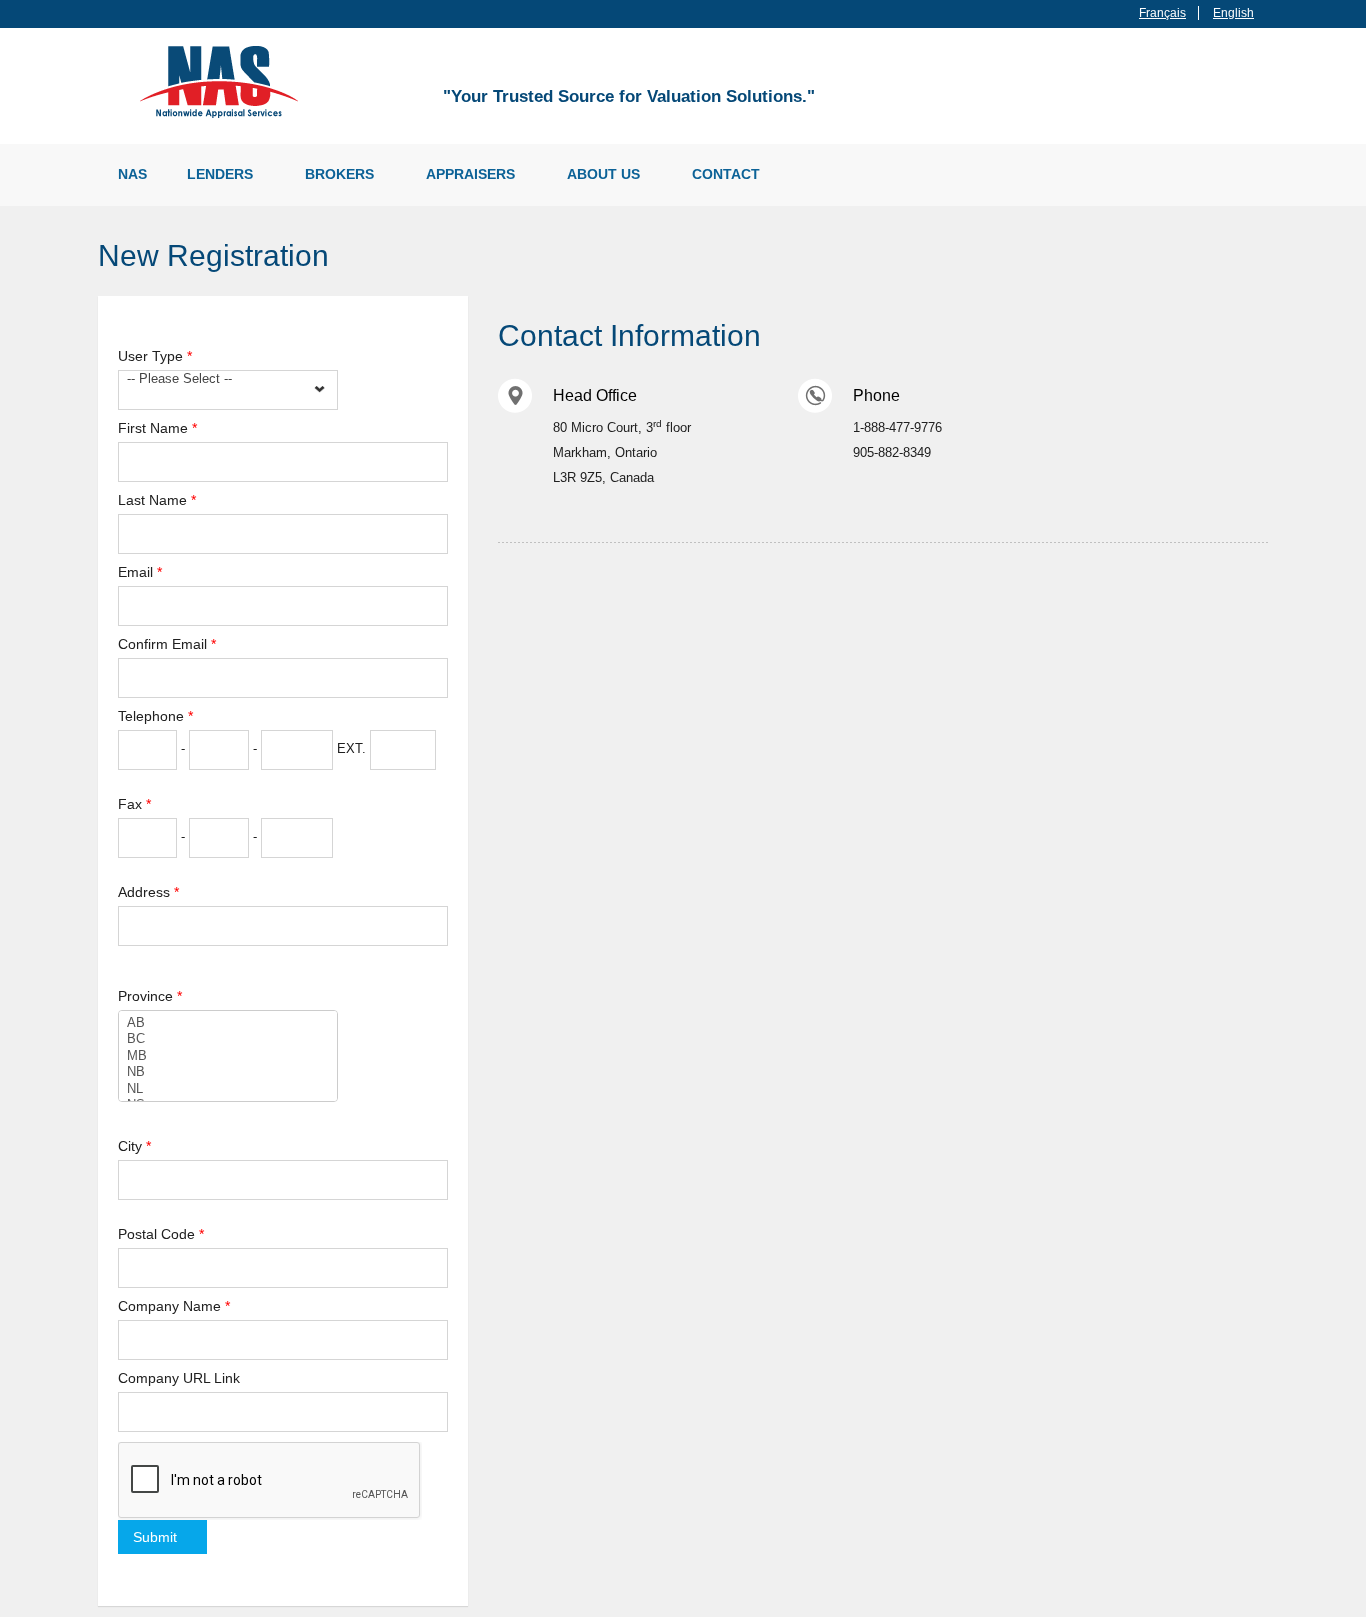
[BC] (228, 1039)
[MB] (228, 1056)
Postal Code (161, 1234)
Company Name (174, 1306)
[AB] (228, 1023)
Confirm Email (167, 644)
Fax (134, 804)
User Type (155, 356)
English (1233, 13)
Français (1162, 13)
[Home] (223, 80)
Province (150, 996)
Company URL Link (179, 1378)
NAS (132, 174)
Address (148, 892)
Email (140, 572)
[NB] (228, 1072)
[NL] (228, 1089)
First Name (157, 428)
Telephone (155, 716)
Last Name (157, 500)
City (134, 1146)
